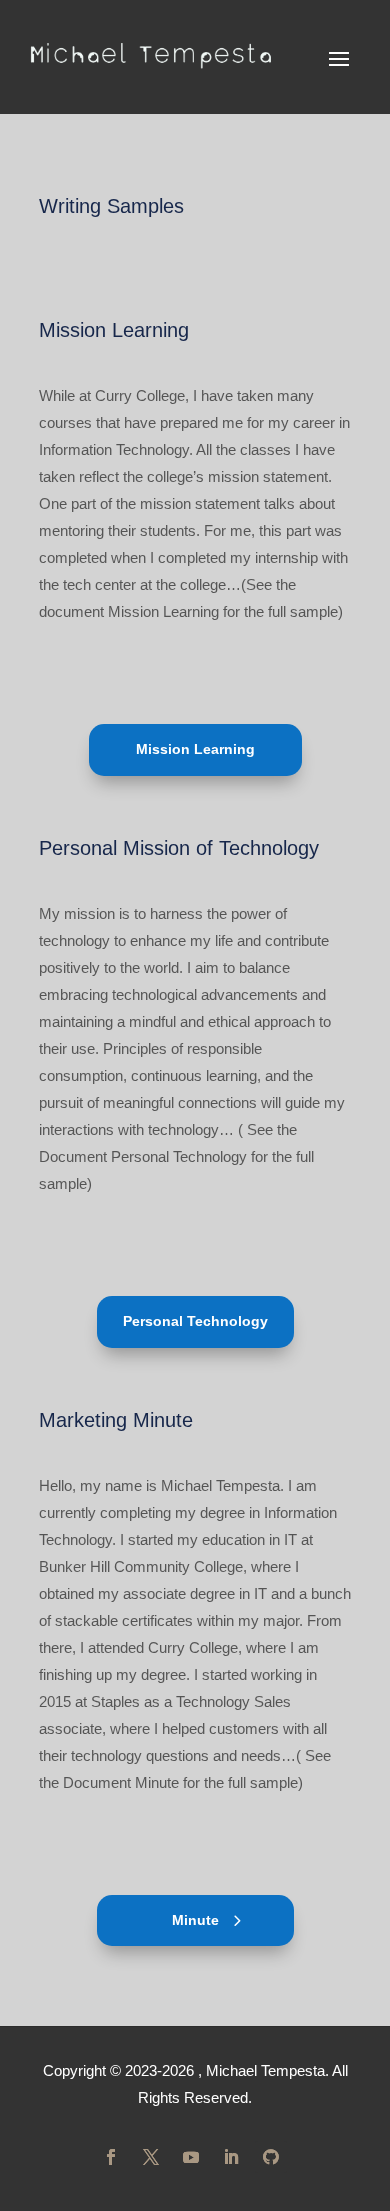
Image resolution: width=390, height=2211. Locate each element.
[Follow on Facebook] (111, 2157)
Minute (195, 1920)
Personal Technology (195, 1321)
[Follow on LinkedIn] (231, 2157)
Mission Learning (195, 749)
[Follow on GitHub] (271, 2157)
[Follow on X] (151, 2157)
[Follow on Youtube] (191, 2157)
